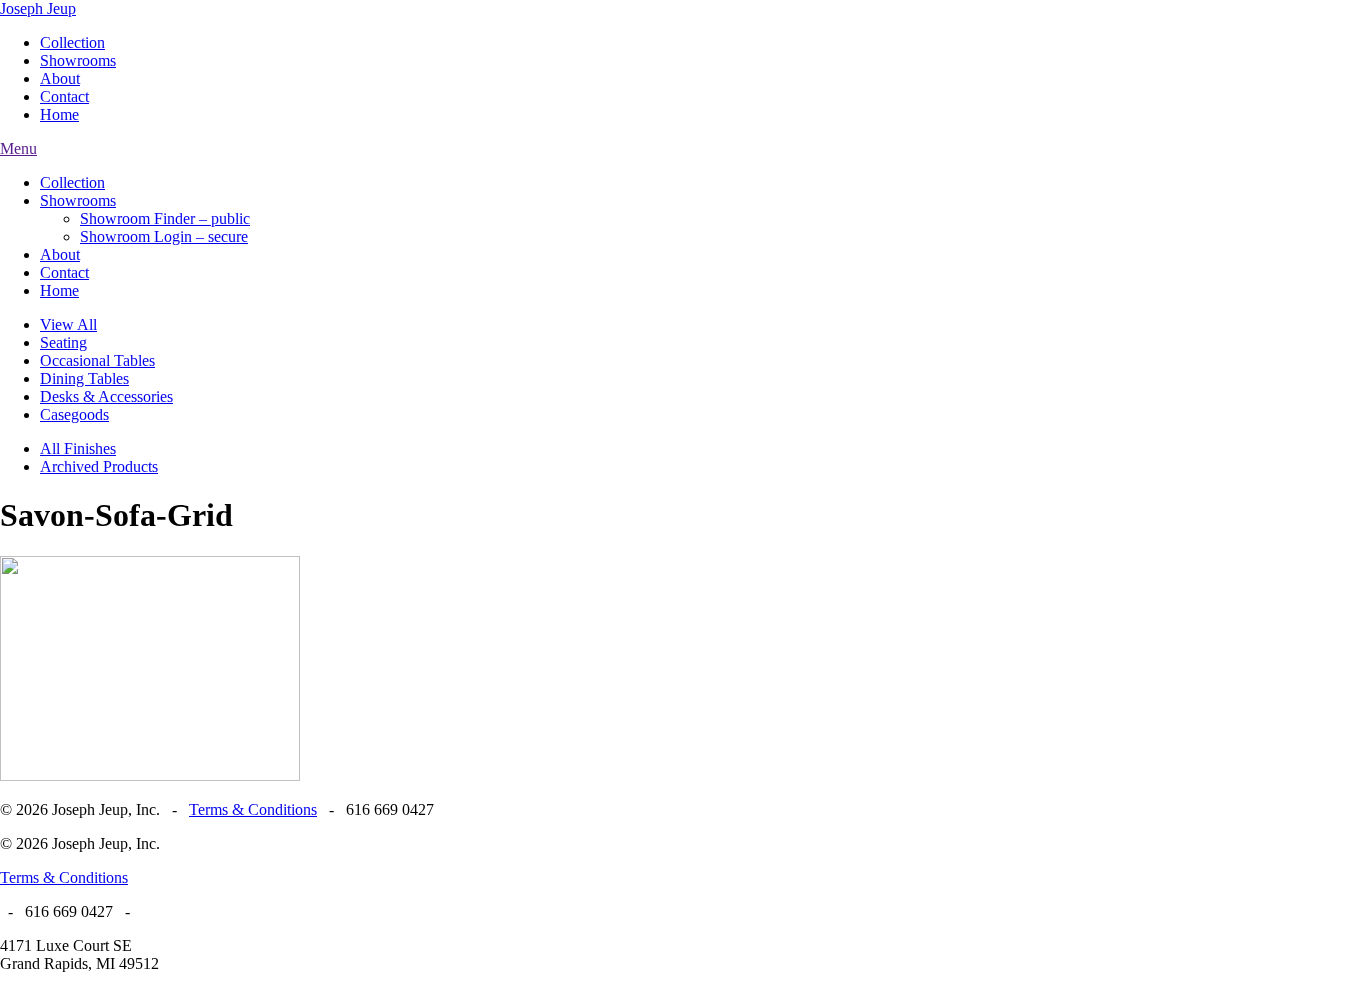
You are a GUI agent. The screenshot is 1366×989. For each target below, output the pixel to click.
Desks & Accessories (106, 396)
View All (68, 324)
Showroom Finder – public (165, 218)
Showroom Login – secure (164, 236)
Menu (18, 148)
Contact (64, 96)
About (60, 78)
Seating (63, 342)
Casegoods (74, 414)
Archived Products (99, 466)
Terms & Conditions (253, 809)
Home (59, 114)
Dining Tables (84, 378)
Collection (72, 42)
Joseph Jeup (38, 8)
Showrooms (78, 60)
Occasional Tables (97, 360)
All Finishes (78, 448)
